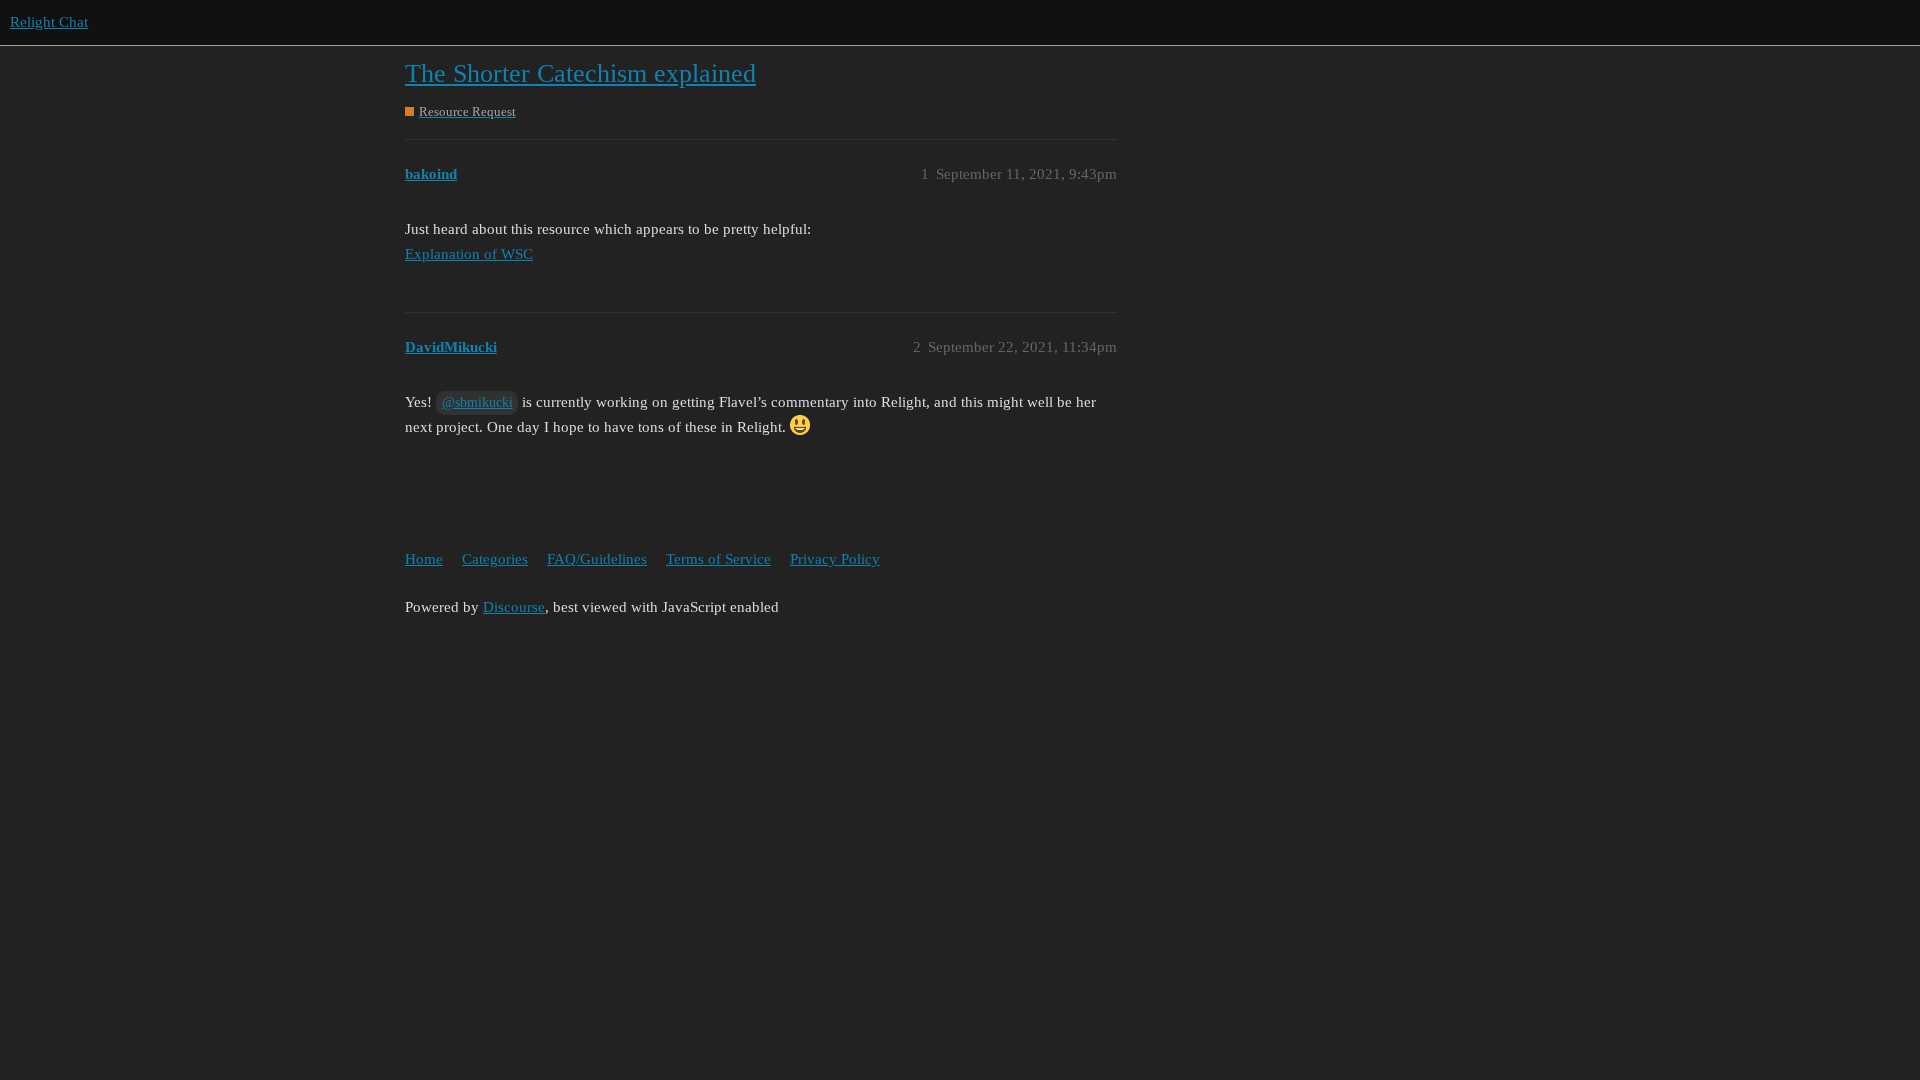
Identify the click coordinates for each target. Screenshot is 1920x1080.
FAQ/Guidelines (597, 559)
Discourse (514, 607)
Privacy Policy (835, 559)
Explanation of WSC (469, 254)
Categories (495, 559)
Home (424, 559)
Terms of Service (718, 559)
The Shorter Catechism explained (580, 73)
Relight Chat (49, 22)
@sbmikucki (477, 402)
